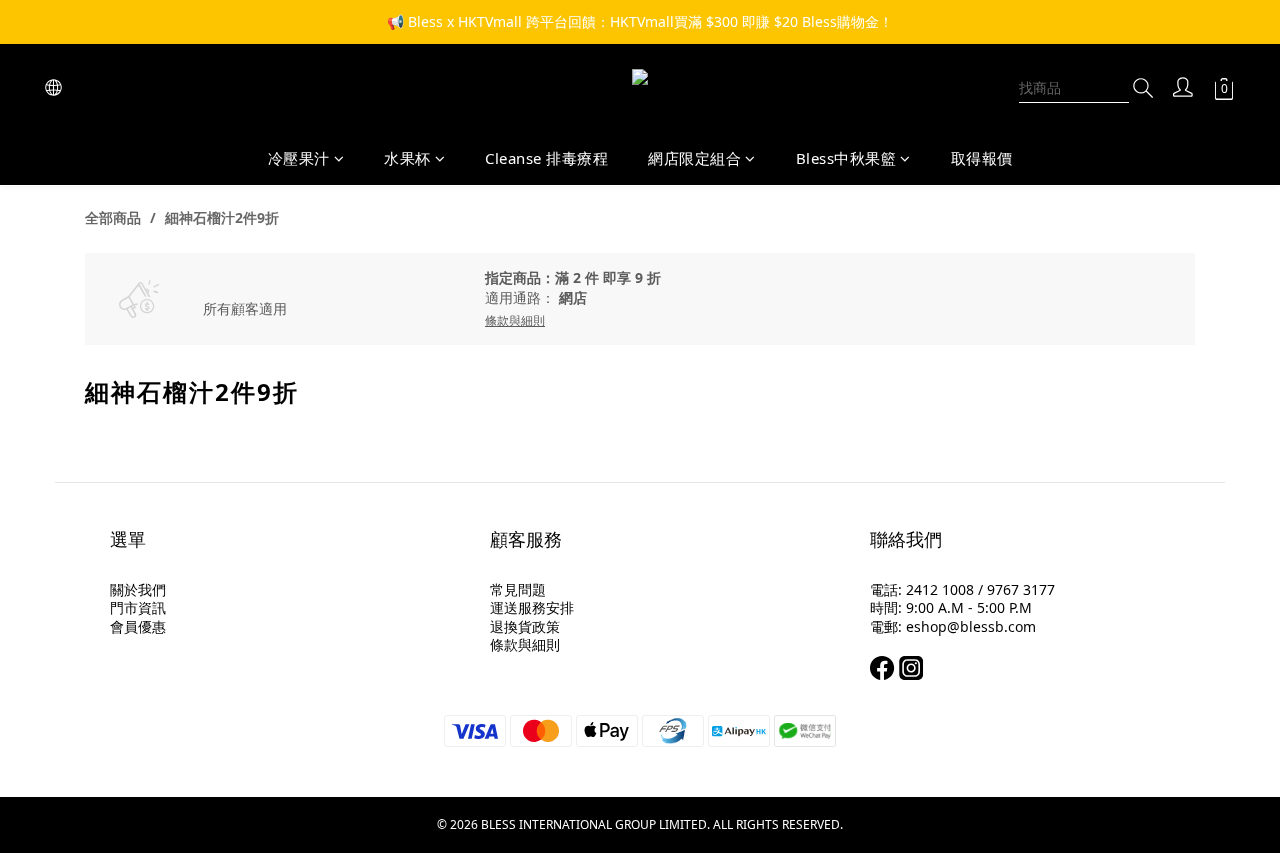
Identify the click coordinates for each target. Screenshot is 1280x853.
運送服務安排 (532, 607)
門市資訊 (138, 607)
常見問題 (518, 589)
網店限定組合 (694, 158)
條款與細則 (525, 644)
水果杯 (407, 158)
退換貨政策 (525, 626)
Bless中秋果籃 (846, 158)
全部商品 (113, 217)
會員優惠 (138, 626)
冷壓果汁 (299, 158)
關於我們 (138, 589)
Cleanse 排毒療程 (546, 158)
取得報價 (982, 158)
